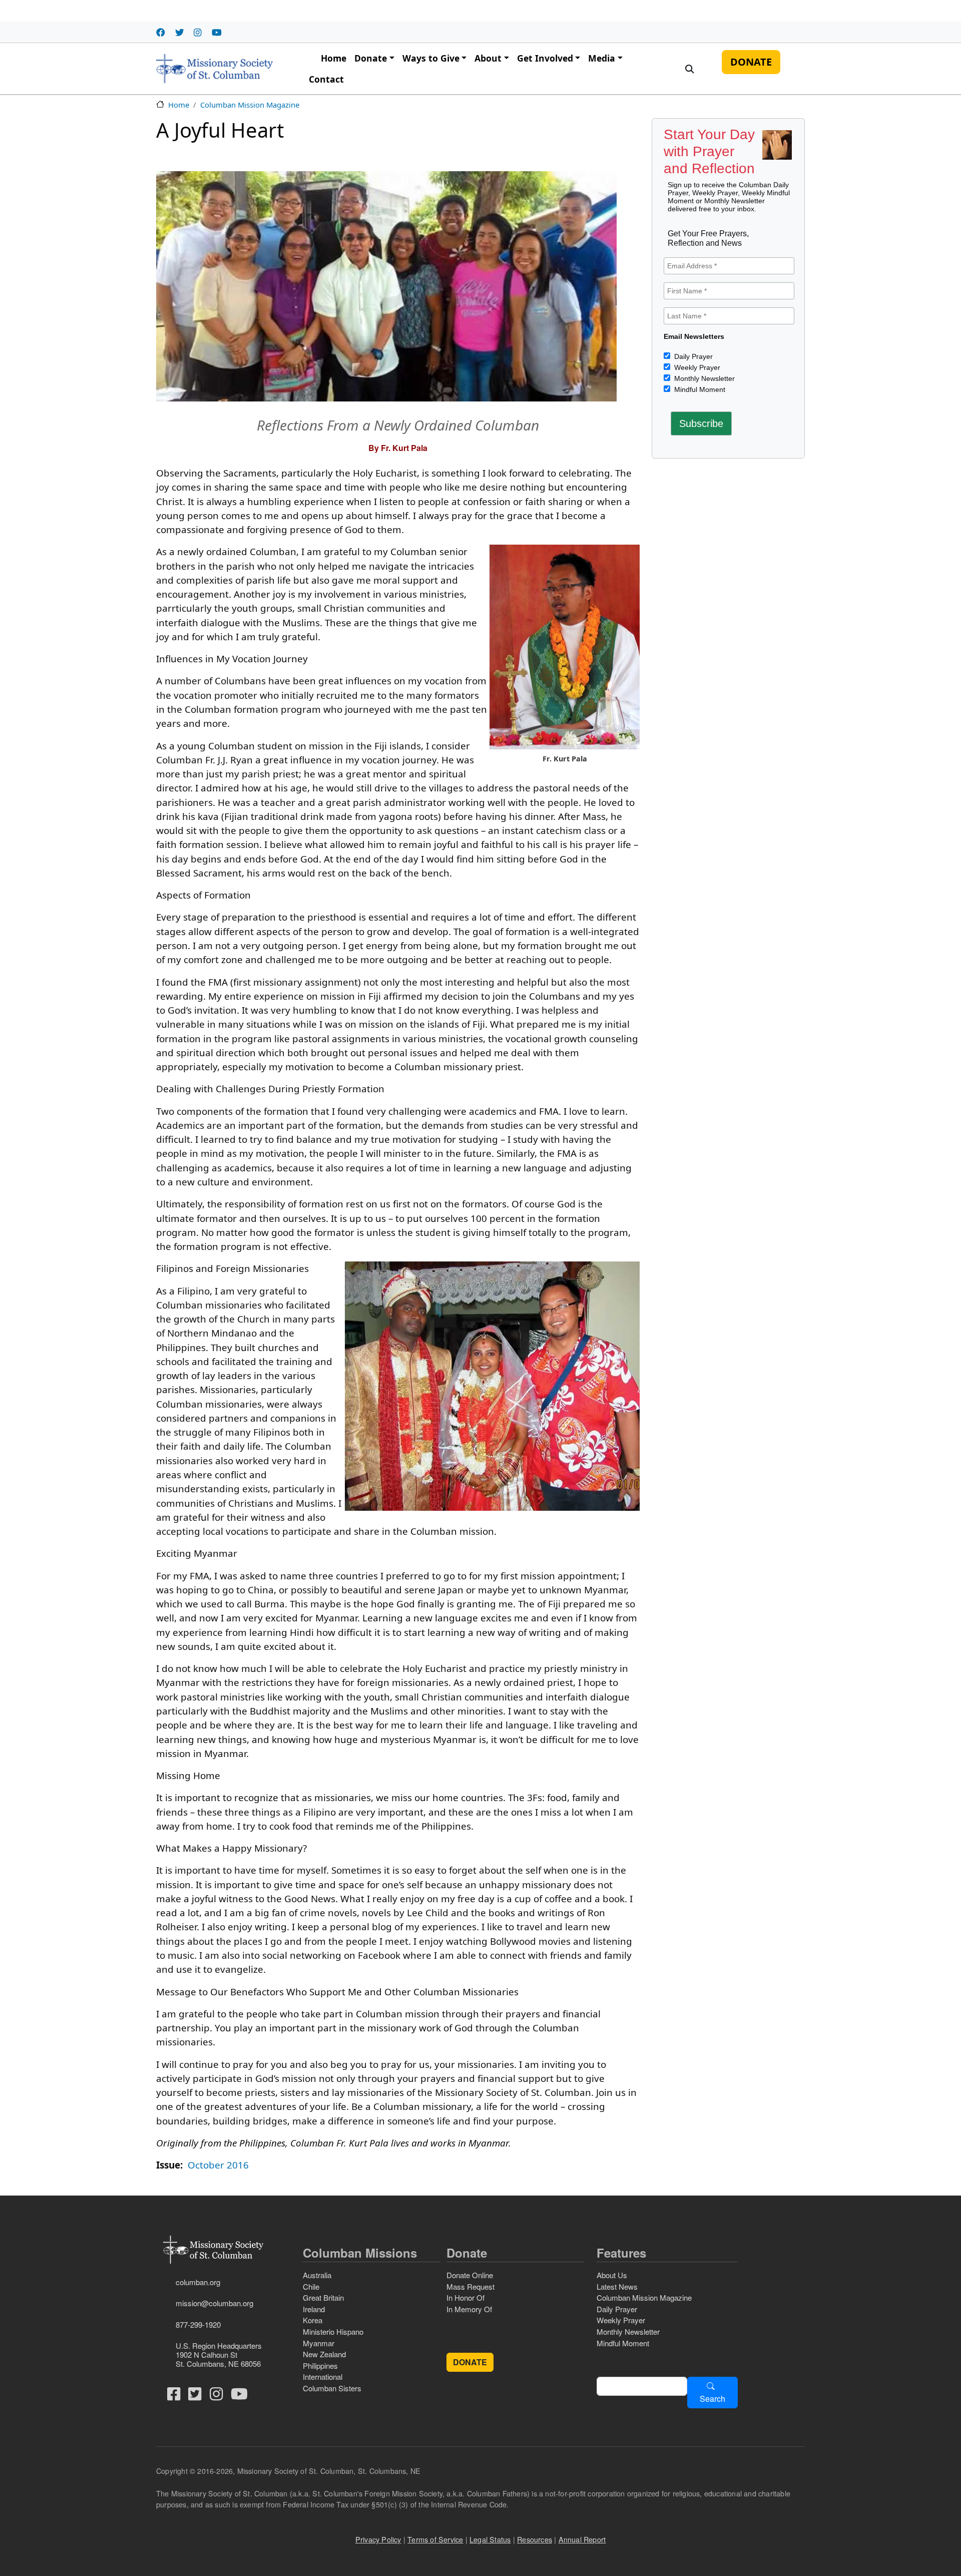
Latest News (617, 2286)
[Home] (214, 69)
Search (712, 2399)
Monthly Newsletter (703, 378)
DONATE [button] (470, 2362)
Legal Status (490, 2539)
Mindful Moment (699, 389)
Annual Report (582, 2539)
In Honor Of (465, 2297)
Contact (326, 79)
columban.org (198, 2282)
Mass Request (470, 2286)
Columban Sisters (332, 2388)
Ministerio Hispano (333, 2331)
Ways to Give (431, 58)
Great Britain (323, 2297)
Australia (317, 2275)
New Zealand (324, 2354)
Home (334, 58)
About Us (612, 2275)
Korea (313, 2320)
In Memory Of (469, 2309)
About (488, 58)
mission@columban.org (214, 2303)
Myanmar (319, 2343)
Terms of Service (435, 2539)
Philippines (320, 2366)
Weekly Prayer (696, 367)
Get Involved (545, 58)
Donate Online (470, 2275)
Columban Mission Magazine (250, 105)
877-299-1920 (198, 2324)
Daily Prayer (692, 356)
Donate (371, 58)
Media (602, 58)
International (323, 2377)
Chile (311, 2286)
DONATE (751, 62)
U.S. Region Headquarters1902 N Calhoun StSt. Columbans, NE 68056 (219, 2354)
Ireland (314, 2309)
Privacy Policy (378, 2539)
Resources (535, 2539)
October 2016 (218, 2165)
